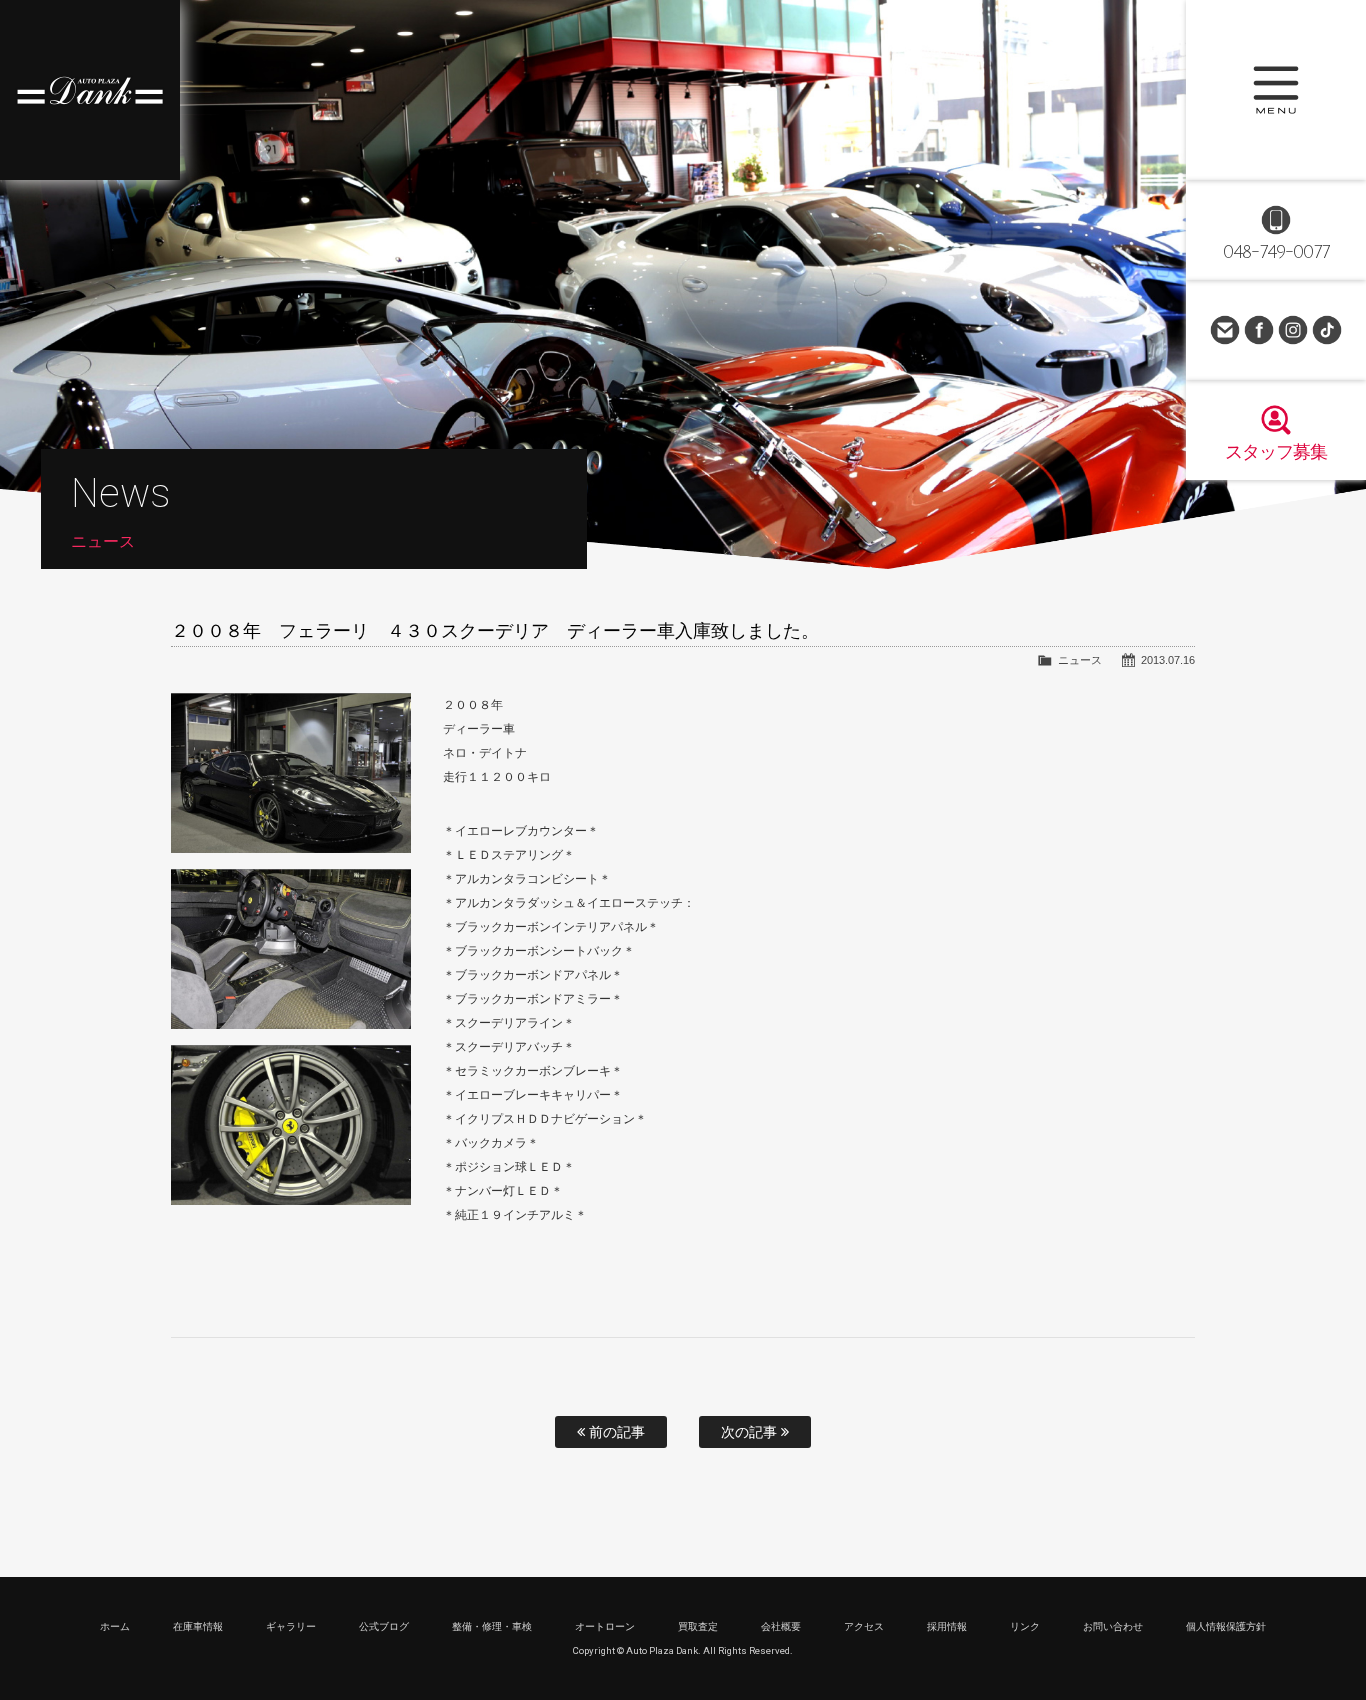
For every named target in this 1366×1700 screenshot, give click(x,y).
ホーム (115, 1626)
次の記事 (751, 1432)
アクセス (864, 1626)
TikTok (1327, 330)
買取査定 (698, 1626)
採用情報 (947, 1626)
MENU (1276, 90)
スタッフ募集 (1276, 452)
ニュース (1080, 660)
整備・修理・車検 (492, 1626)
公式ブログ (384, 1626)
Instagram (1293, 330)
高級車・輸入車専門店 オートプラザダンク (90, 90)
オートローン (605, 1626)
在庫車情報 (198, 1626)
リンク (1025, 1626)
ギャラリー (291, 1626)
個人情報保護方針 (1226, 1626)
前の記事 (615, 1432)
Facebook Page (1259, 330)
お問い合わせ (1225, 330)
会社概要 (781, 1626)
